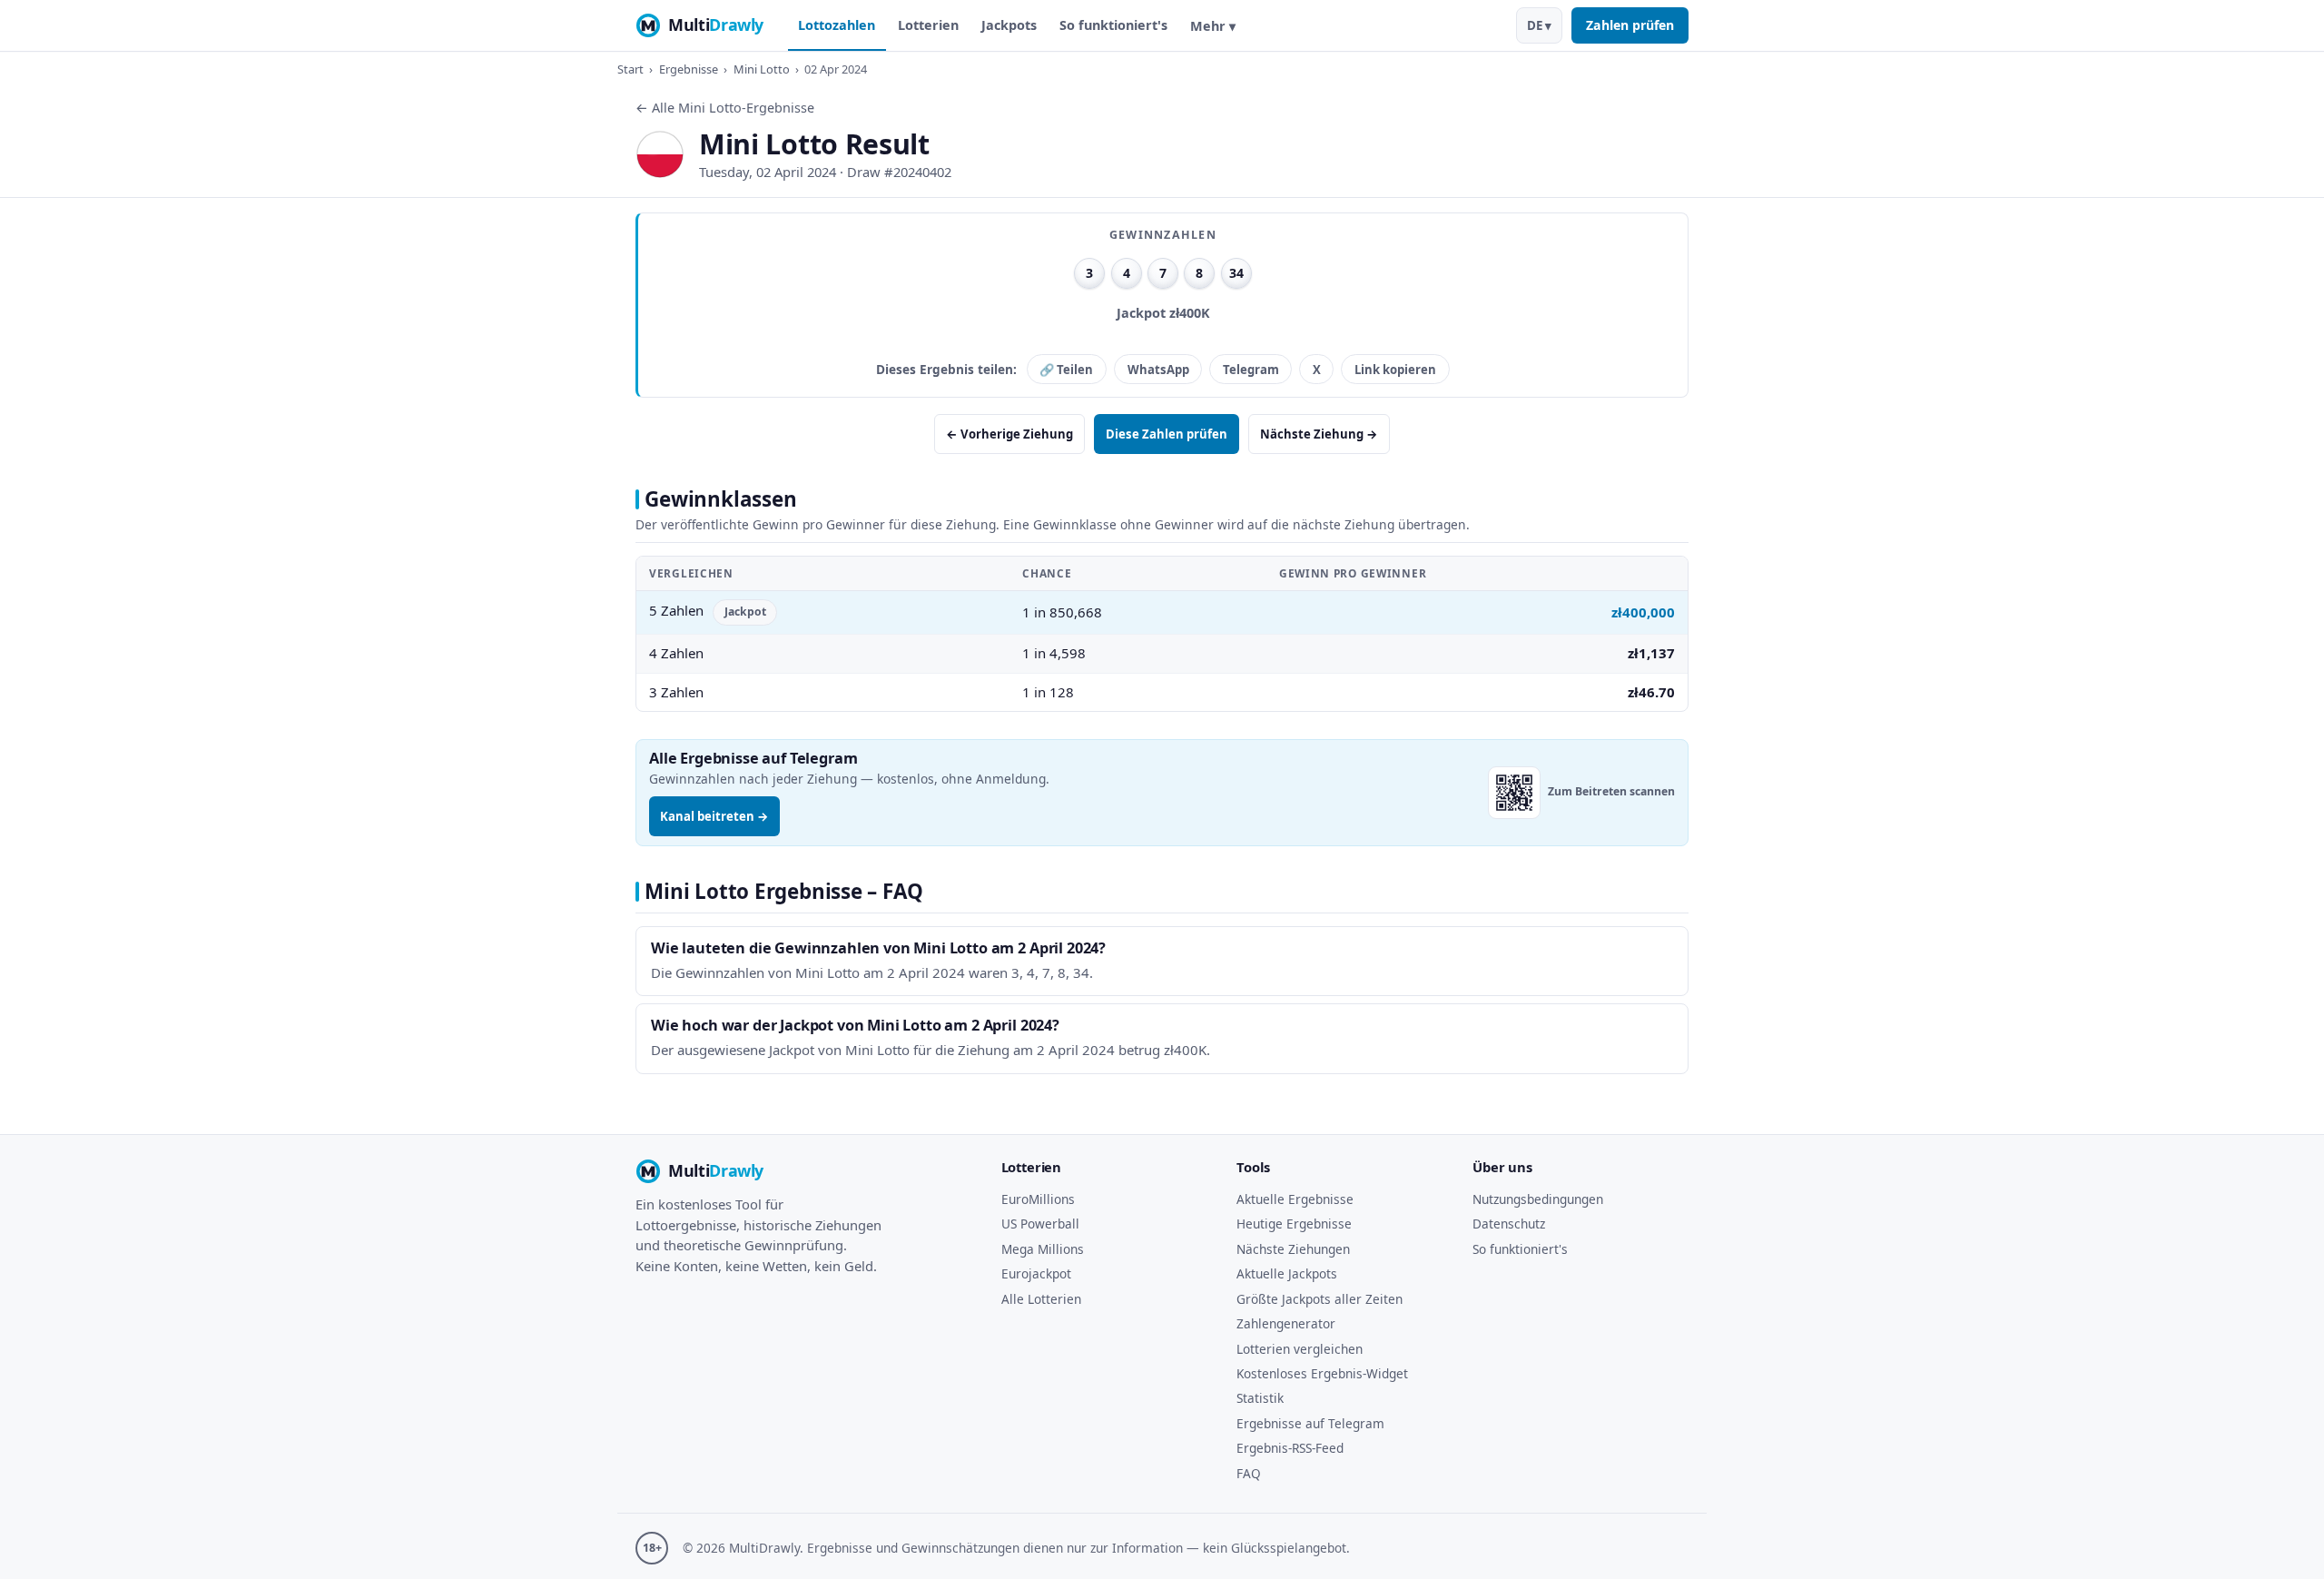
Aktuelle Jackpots (1287, 1273)
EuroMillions (1038, 1199)
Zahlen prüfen (1630, 25)
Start (630, 69)
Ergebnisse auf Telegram (1310, 1423)
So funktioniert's (1113, 25)
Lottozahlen (837, 25)
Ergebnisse (689, 69)
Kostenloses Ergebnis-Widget (1322, 1373)
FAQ (1249, 1473)
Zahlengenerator (1286, 1323)
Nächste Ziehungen (1293, 1249)
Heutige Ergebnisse (1294, 1224)
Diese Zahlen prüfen (1167, 434)
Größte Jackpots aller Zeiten (1320, 1299)
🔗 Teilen (1066, 370)
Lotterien (928, 25)
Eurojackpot (1036, 1273)
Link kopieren (1395, 370)
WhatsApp (1158, 370)
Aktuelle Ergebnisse (1295, 1199)
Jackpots (1009, 25)
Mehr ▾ (1213, 26)
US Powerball (1040, 1224)
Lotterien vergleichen (1300, 1349)
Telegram (1251, 370)
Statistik (1260, 1398)
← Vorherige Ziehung (1009, 434)
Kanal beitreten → (714, 816)
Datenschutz (1509, 1224)
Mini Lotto (762, 69)
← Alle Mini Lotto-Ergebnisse (725, 108)
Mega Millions (1043, 1249)
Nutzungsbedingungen (1538, 1199)
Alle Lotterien (1041, 1299)
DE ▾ (1539, 25)
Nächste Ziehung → (1319, 434)
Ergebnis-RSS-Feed (1290, 1448)
